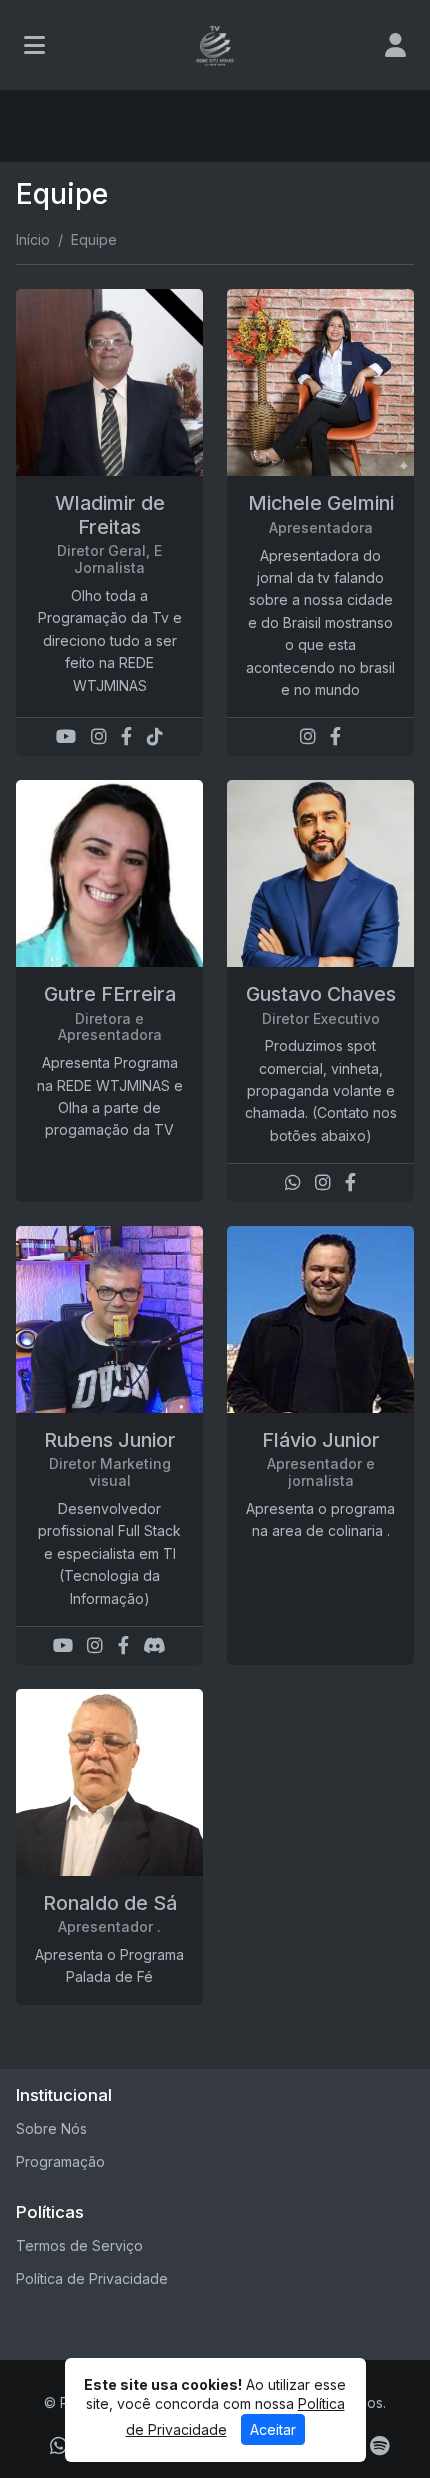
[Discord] (154, 1645)
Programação (60, 2161)
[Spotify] (379, 2446)
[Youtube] (66, 736)
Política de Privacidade (92, 2278)
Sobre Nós (51, 2128)
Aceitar (273, 2429)
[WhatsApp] (293, 1182)
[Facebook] (126, 736)
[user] (395, 45)
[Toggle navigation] (34, 45)
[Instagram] (99, 736)
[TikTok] (155, 736)
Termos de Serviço (79, 2245)
